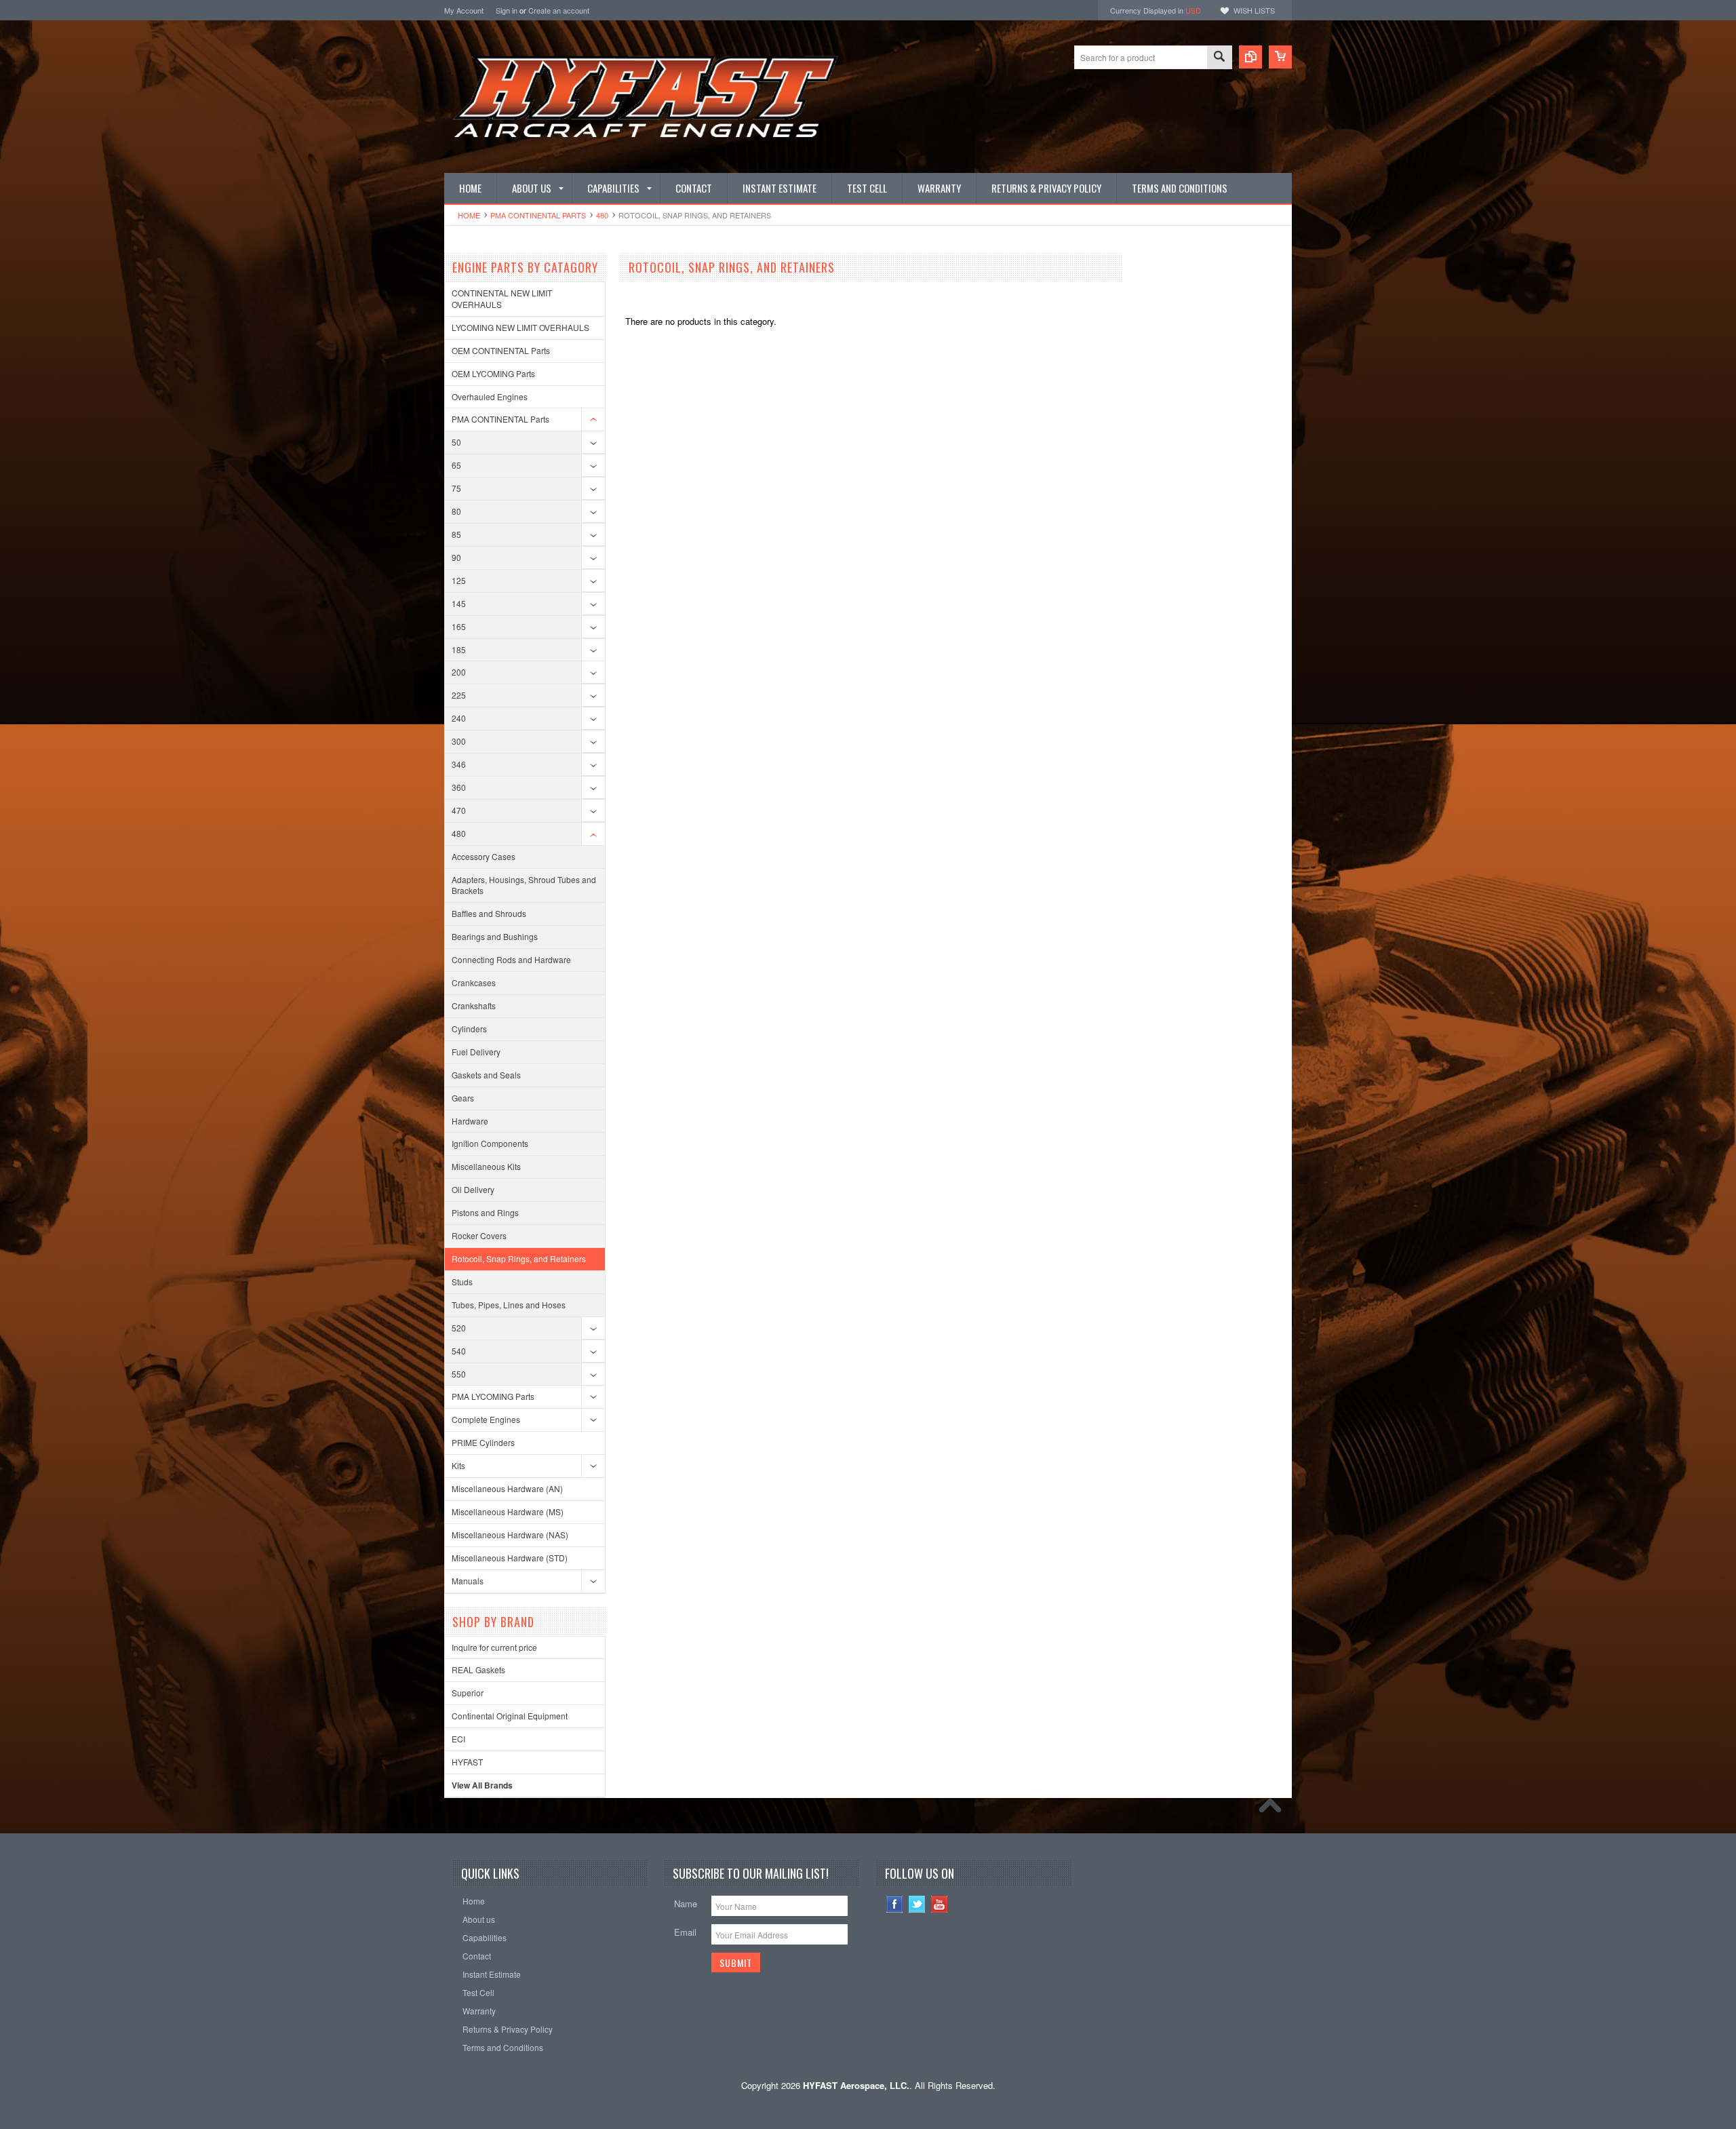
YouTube (940, 1904)
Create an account (559, 10)
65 (456, 465)
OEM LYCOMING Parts (493, 373)
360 (459, 787)
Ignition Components (490, 1143)
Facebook (895, 1904)
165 (459, 626)
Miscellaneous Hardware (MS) (508, 1511)
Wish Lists (1254, 10)
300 (459, 741)
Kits (458, 1465)
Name (686, 1903)
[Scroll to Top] (1274, 1809)
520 (459, 1328)
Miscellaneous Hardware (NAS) (510, 1535)
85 (456, 534)
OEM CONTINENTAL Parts (501, 350)
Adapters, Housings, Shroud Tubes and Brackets (524, 885)
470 (459, 810)
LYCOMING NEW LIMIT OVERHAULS (520, 327)
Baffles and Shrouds (489, 913)
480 (602, 215)
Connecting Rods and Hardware (511, 959)
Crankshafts (474, 1005)
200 (459, 672)
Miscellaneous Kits (486, 1166)
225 (459, 695)
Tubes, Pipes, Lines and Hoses (509, 1305)
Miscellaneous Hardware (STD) (510, 1558)
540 (459, 1351)
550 (459, 1374)
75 (456, 488)
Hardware (470, 1121)
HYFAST (467, 1762)
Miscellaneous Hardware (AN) (507, 1488)
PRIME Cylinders (483, 1442)
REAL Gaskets (478, 1669)
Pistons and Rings (485, 1212)
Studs (462, 1282)
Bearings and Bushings (495, 936)
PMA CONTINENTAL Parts (538, 215)
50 (456, 442)
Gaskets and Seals (486, 1075)
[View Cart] (1280, 57)
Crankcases (474, 982)
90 (456, 557)
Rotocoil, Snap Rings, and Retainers (519, 1258)
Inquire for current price (494, 1647)
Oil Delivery (473, 1189)
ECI (458, 1739)
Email (685, 1932)
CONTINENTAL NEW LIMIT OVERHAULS (502, 298)
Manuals (468, 1581)
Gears (463, 1098)
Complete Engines (486, 1419)
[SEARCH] (1219, 58)
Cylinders (469, 1029)
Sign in (507, 10)
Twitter (917, 1904)
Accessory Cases (484, 856)
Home (469, 215)
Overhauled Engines (490, 396)
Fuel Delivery (476, 1052)
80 (456, 511)
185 (459, 649)
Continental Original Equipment (510, 1716)
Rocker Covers (479, 1235)
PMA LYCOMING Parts (493, 1396)
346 (459, 764)
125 (459, 580)
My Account (464, 10)
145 (459, 603)
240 (459, 718)
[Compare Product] (1250, 57)
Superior (468, 1693)
